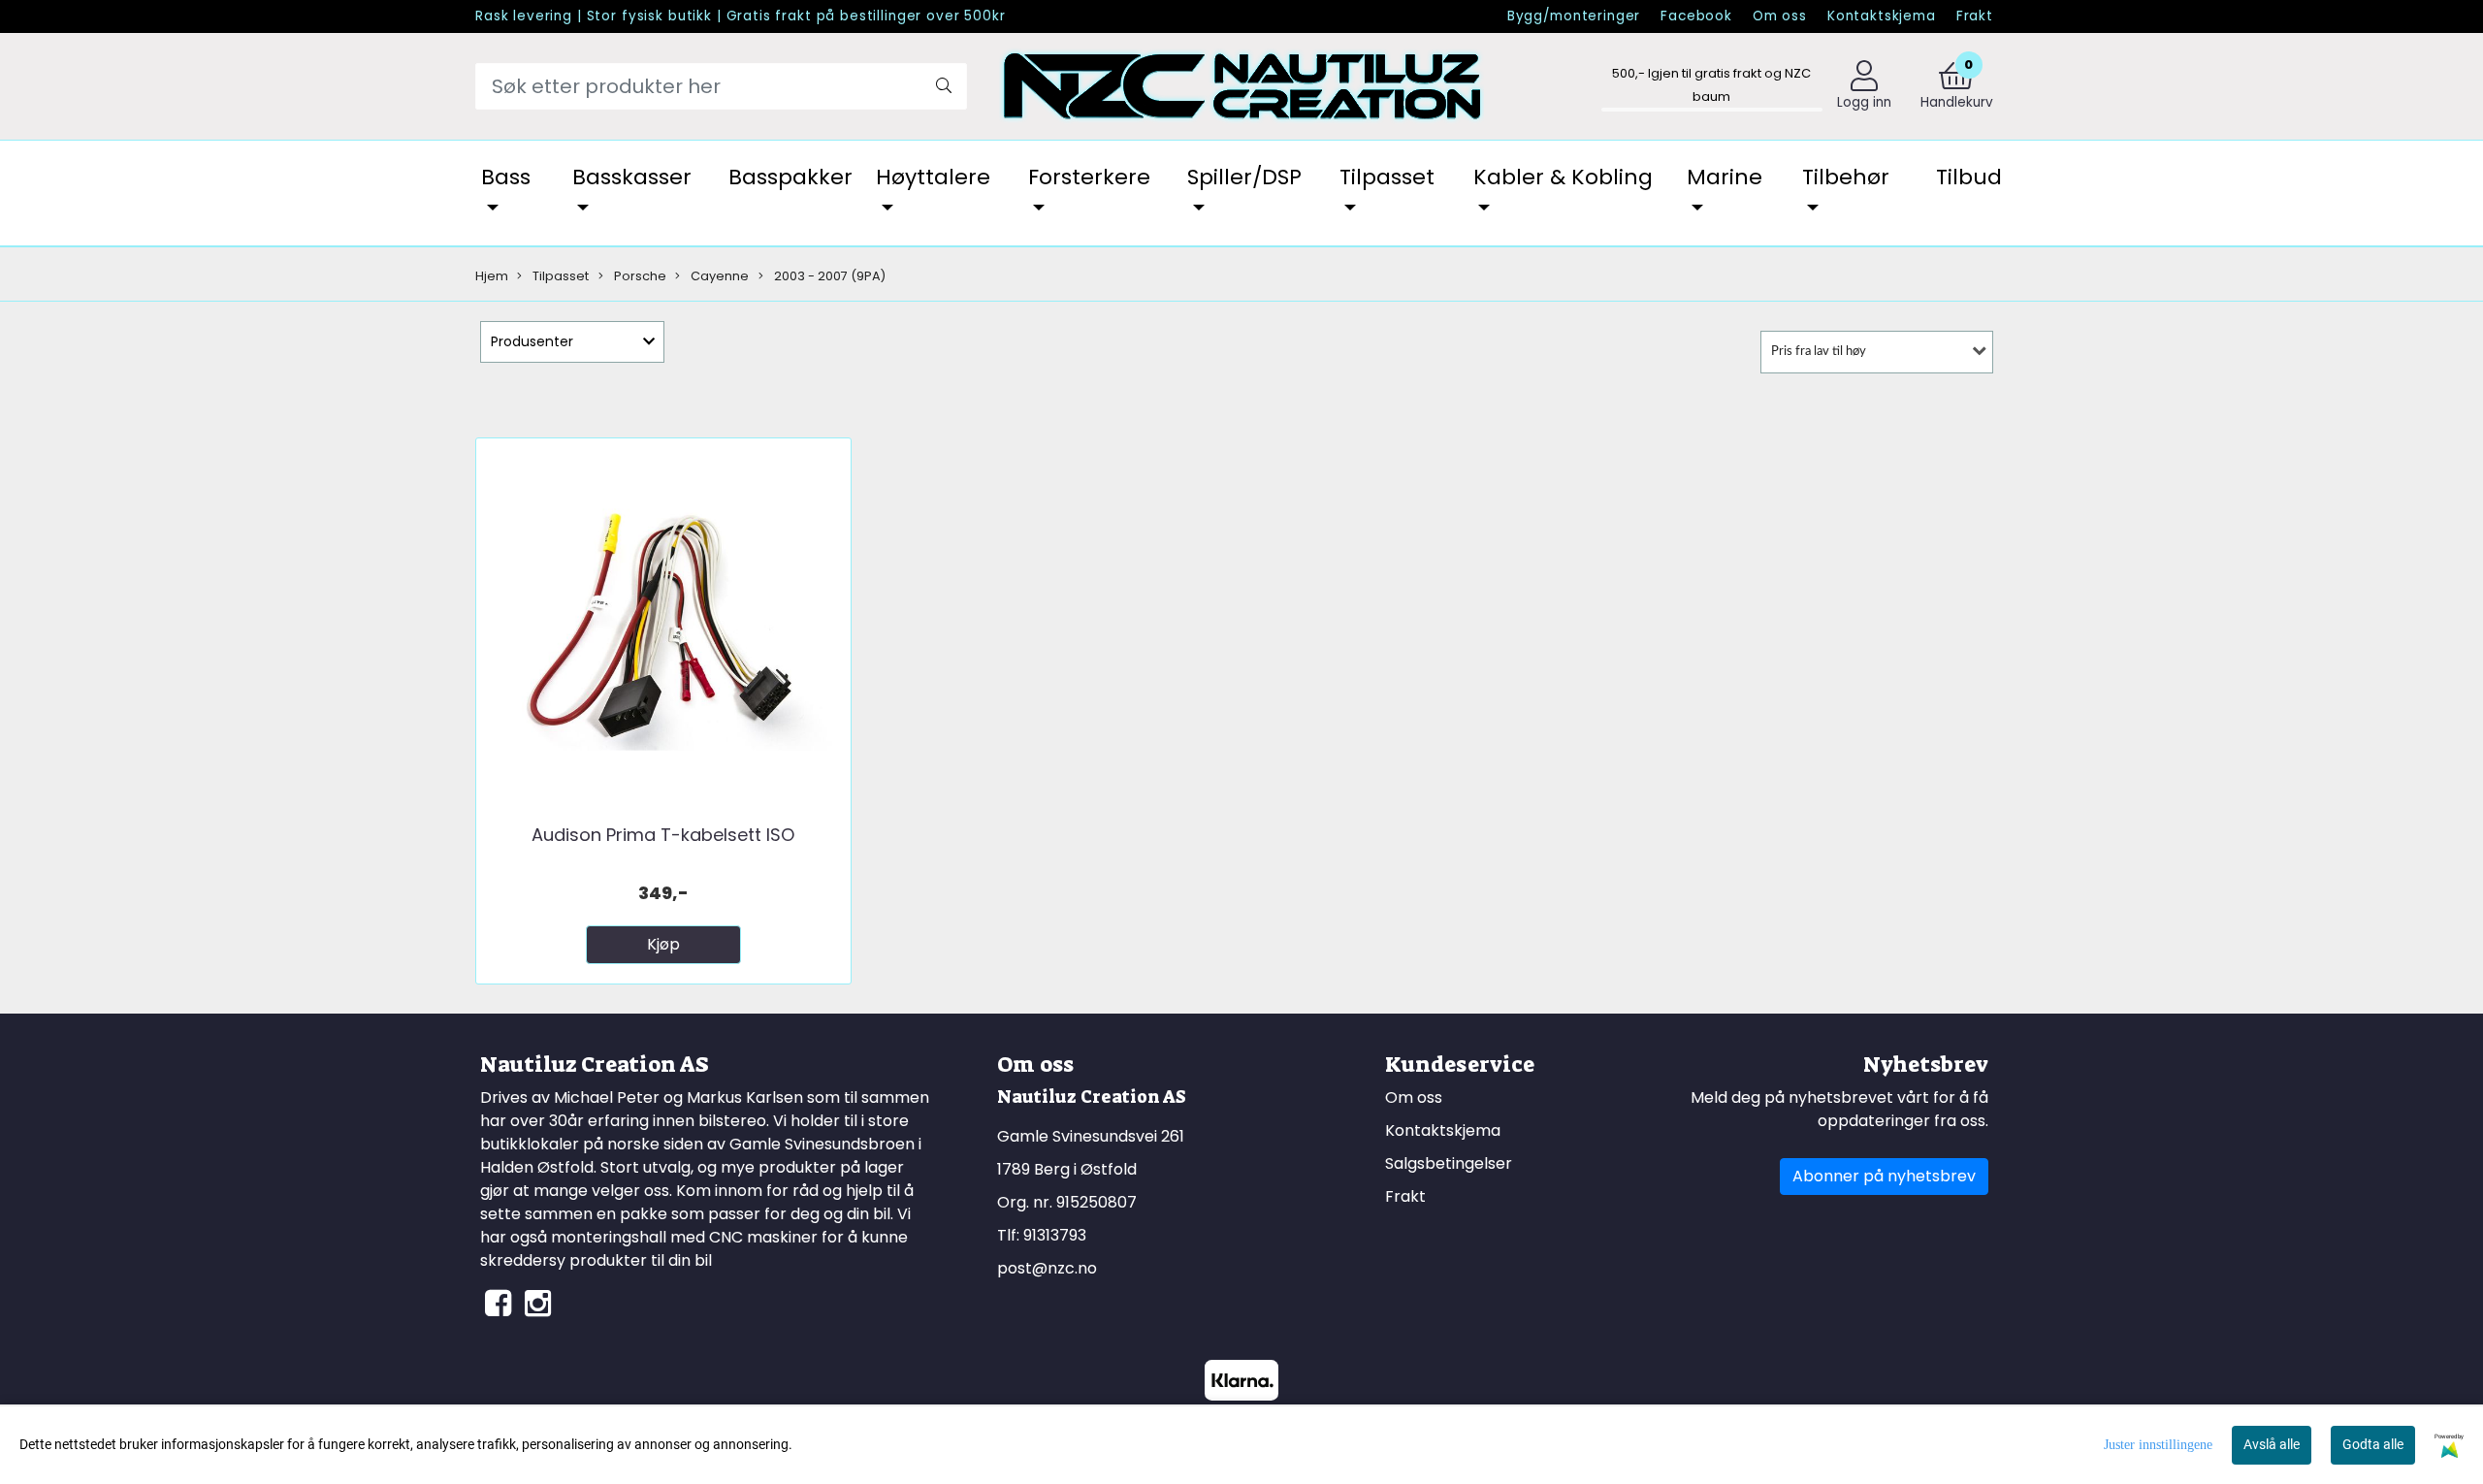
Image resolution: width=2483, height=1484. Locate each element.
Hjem (492, 276)
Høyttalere (933, 177)
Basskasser (632, 177)
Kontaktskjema (1882, 16)
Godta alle (2373, 1444)
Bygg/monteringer (1574, 16)
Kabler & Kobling (1563, 177)
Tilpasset (1387, 177)
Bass (506, 177)
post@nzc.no (1047, 1268)
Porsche (639, 276)
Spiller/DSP (1244, 177)
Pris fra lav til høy (1819, 352)
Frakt (1975, 16)
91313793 (1055, 1235)
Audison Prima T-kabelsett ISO (663, 835)
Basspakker (790, 177)
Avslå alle (2272, 1444)
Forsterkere (1089, 177)
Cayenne (718, 276)
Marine (1725, 177)
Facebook (1696, 16)
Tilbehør (1846, 177)
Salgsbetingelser (1449, 1163)
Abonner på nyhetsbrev (1884, 1176)
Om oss (1780, 16)
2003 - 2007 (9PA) (828, 276)
